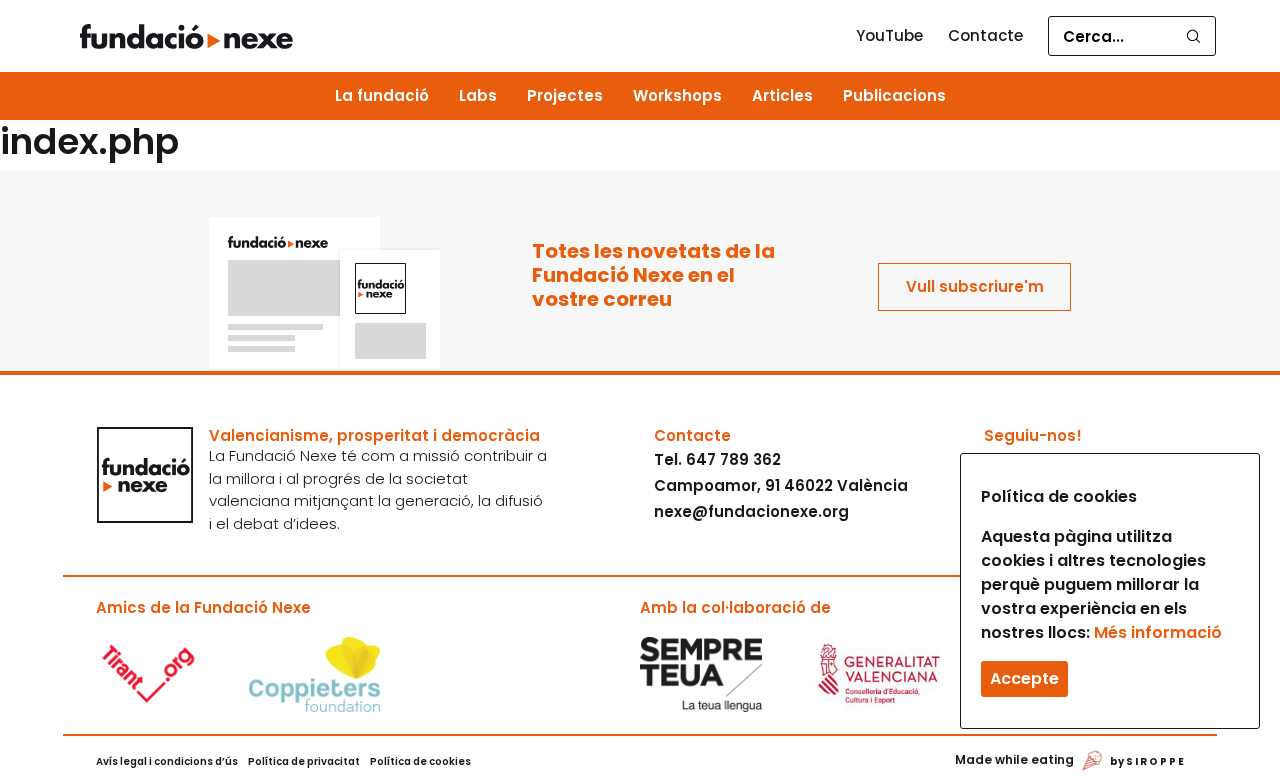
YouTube (889, 35)
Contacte (985, 35)
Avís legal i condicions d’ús (167, 761)
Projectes (565, 95)
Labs (478, 95)
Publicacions (894, 95)
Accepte (1024, 678)
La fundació (382, 95)
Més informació (1158, 632)
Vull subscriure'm (975, 286)
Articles (782, 95)
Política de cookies (420, 761)
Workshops (677, 95)
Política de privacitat (304, 761)
